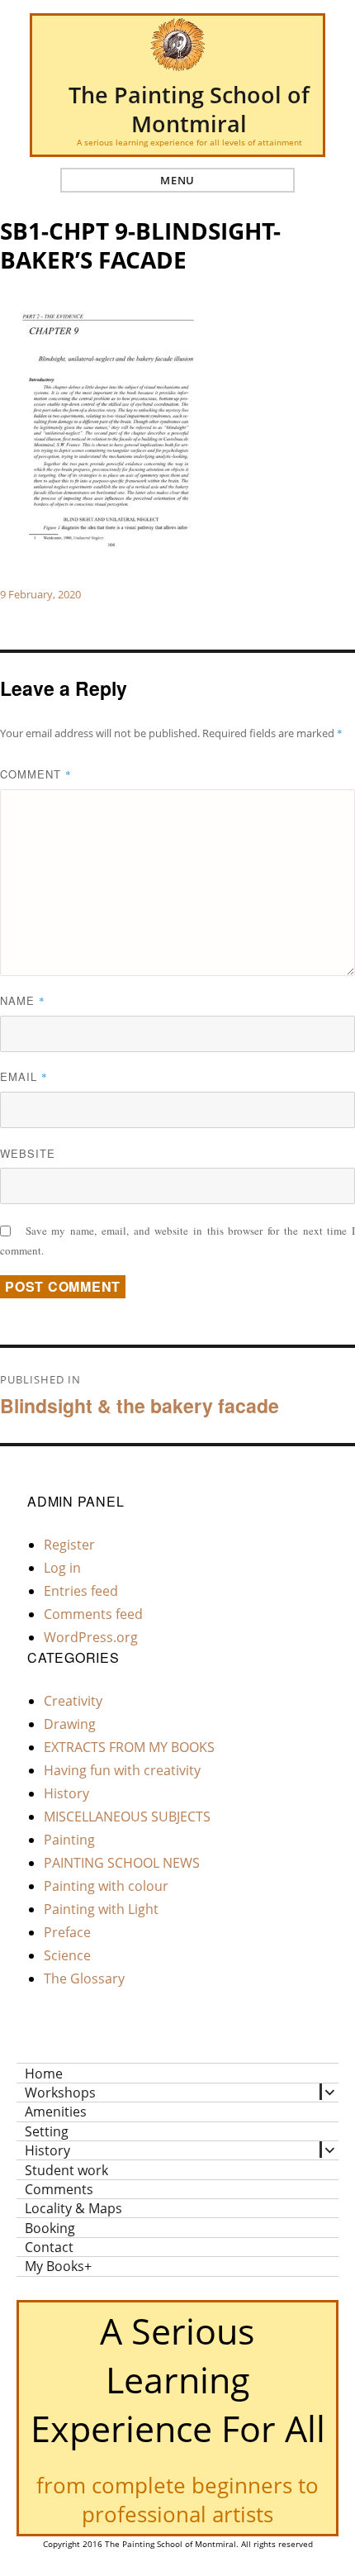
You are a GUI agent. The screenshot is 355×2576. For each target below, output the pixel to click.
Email (24, 1076)
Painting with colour (106, 1886)
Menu (177, 180)
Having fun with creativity (122, 1770)
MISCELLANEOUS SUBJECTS (127, 1817)
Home (44, 2073)
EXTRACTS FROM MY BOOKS (129, 1747)
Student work (66, 2170)
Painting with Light (101, 1909)
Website (28, 1153)
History (66, 1793)
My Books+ (58, 2266)
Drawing (70, 1724)
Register (69, 1545)
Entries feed (81, 1591)
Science (67, 1955)
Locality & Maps (73, 2208)
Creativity (73, 1701)
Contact (49, 2247)
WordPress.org (91, 1637)
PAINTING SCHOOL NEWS (122, 1863)
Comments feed (93, 1614)
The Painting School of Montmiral (189, 109)
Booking (50, 2228)
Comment (36, 774)
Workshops (60, 2093)
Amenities (56, 2112)
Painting (69, 1840)
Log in (62, 1568)
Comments (59, 2189)
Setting (47, 2131)
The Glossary (84, 1978)
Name (23, 1000)
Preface (67, 1932)
